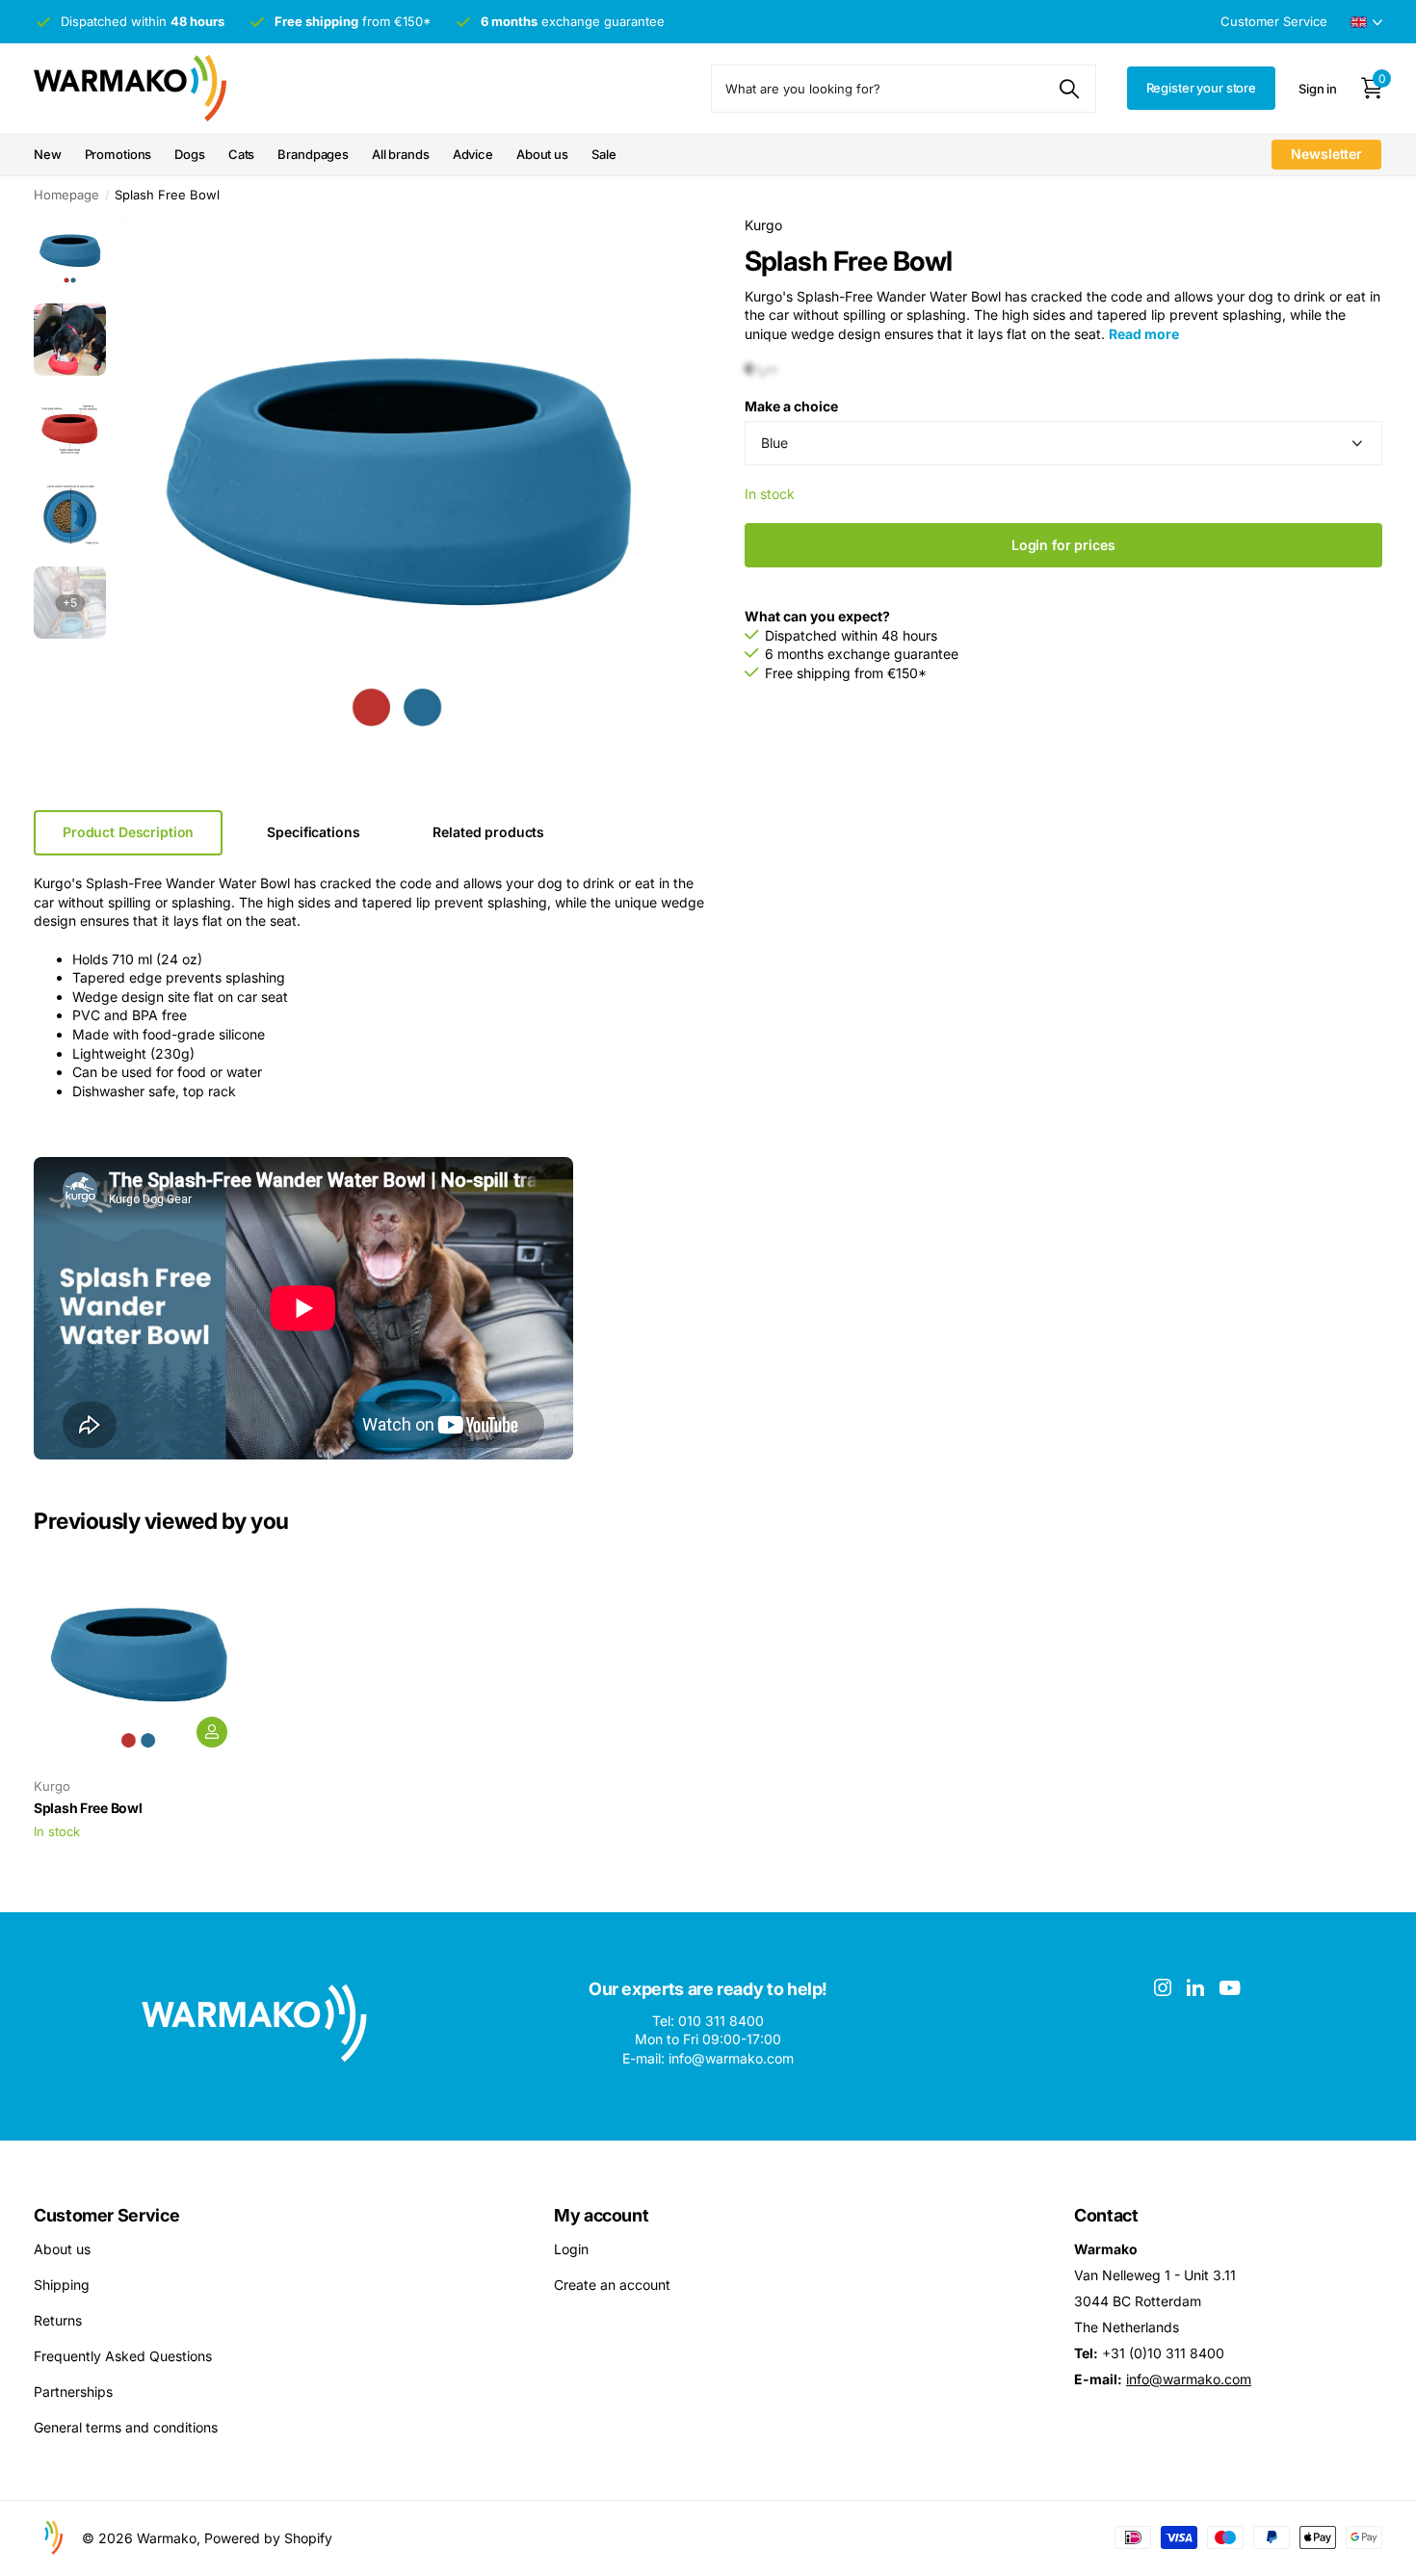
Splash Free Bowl (88, 1808)
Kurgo (763, 225)
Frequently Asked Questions (123, 2356)
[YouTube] (1230, 1988)
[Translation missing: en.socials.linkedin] (1195, 1987)
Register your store (1202, 88)
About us (542, 154)
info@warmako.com (1189, 2379)
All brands (401, 154)
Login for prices (1063, 545)
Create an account (612, 2285)
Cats (241, 154)
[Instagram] (1163, 1987)
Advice (473, 154)
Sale (603, 154)
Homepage (66, 195)
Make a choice (791, 406)
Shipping (62, 2285)
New (48, 154)
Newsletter (1326, 154)
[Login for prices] (212, 1732)
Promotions (118, 154)
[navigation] (70, 252)
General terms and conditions (126, 2427)
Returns (58, 2320)
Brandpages (313, 154)
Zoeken (1070, 89)
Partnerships (73, 2392)
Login (571, 2249)
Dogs (189, 154)
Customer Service (106, 2215)
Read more (1144, 334)
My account (601, 2215)
